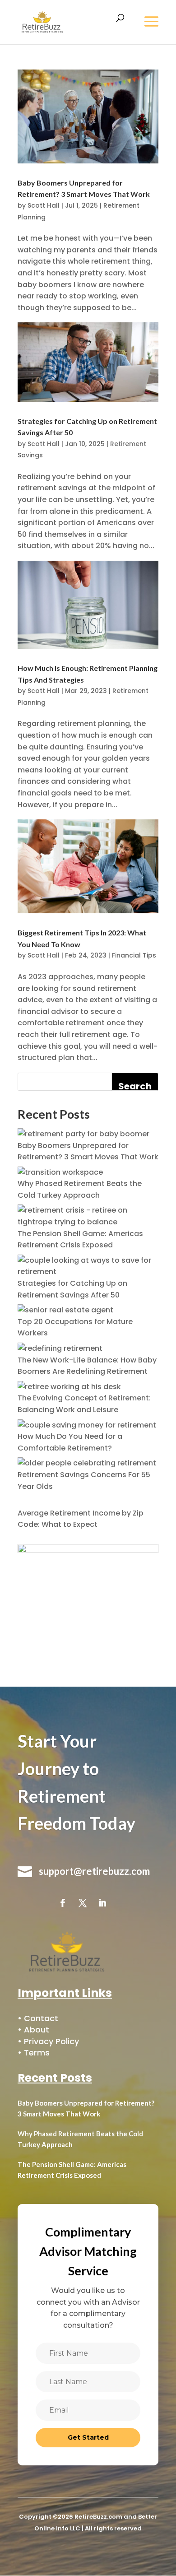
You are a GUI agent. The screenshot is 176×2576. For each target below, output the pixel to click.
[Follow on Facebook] (63, 1903)
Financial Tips (134, 955)
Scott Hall (44, 205)
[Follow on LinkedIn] (102, 1903)
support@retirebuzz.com (94, 1871)
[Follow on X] (83, 1903)
